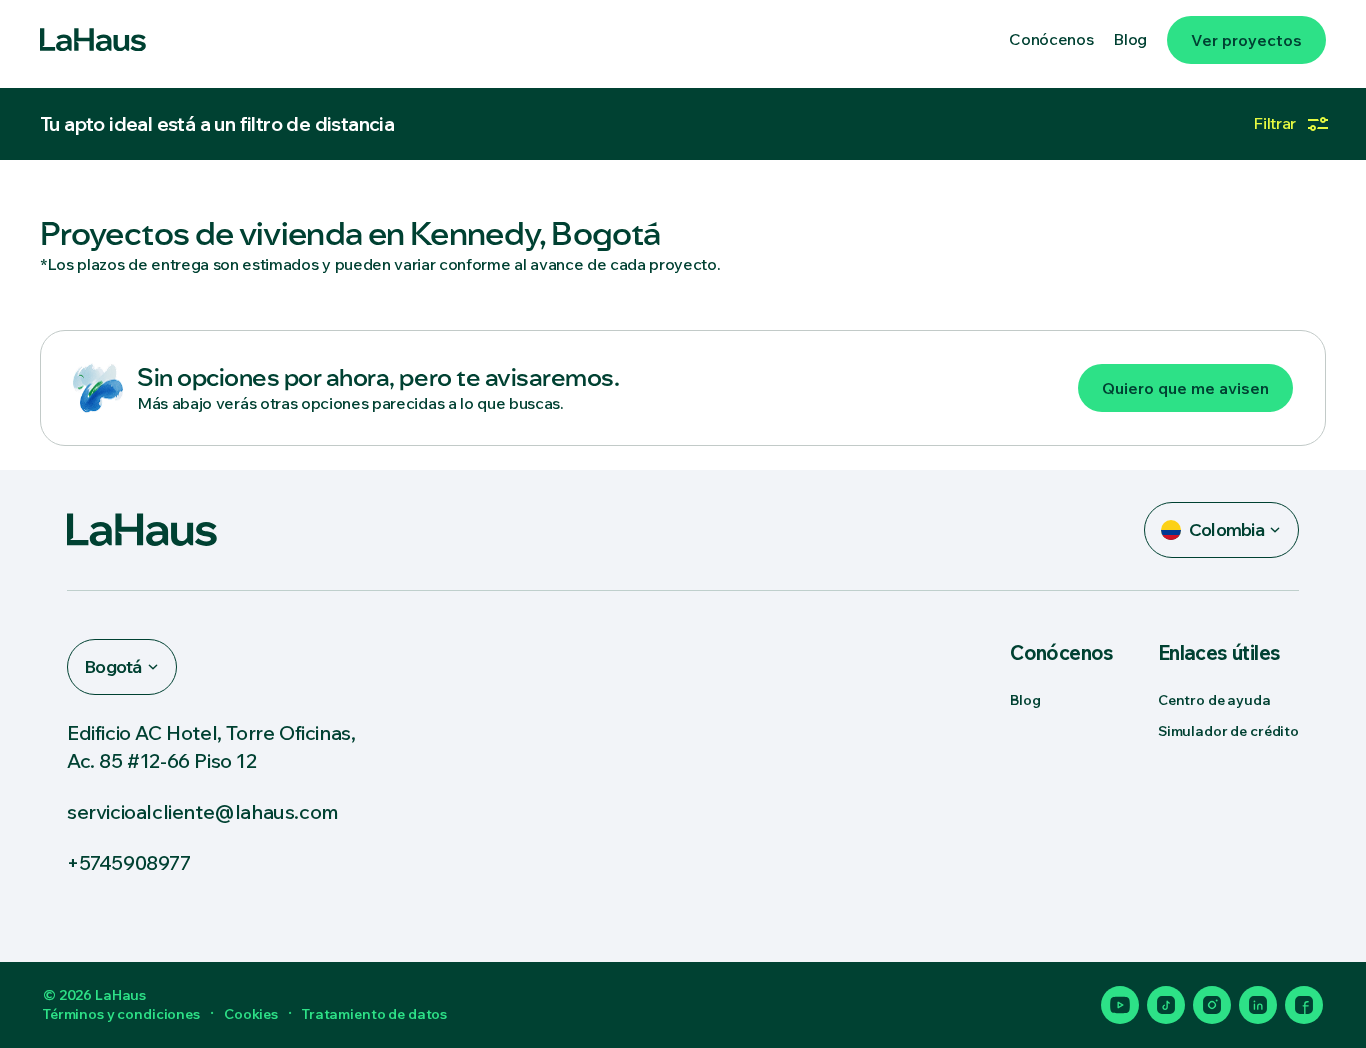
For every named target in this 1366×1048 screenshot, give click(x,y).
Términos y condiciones (121, 1014)
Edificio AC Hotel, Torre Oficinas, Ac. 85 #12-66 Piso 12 (211, 746)
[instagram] (1212, 1005)
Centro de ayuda (1214, 700)
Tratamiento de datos (374, 1014)
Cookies (251, 1014)
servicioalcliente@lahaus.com (203, 811)
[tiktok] (1166, 1005)
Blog (1025, 700)
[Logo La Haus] (93, 40)
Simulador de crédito (1228, 731)
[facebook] (1304, 1005)
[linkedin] (1258, 1005)
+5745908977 (129, 862)
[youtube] (1120, 1005)
